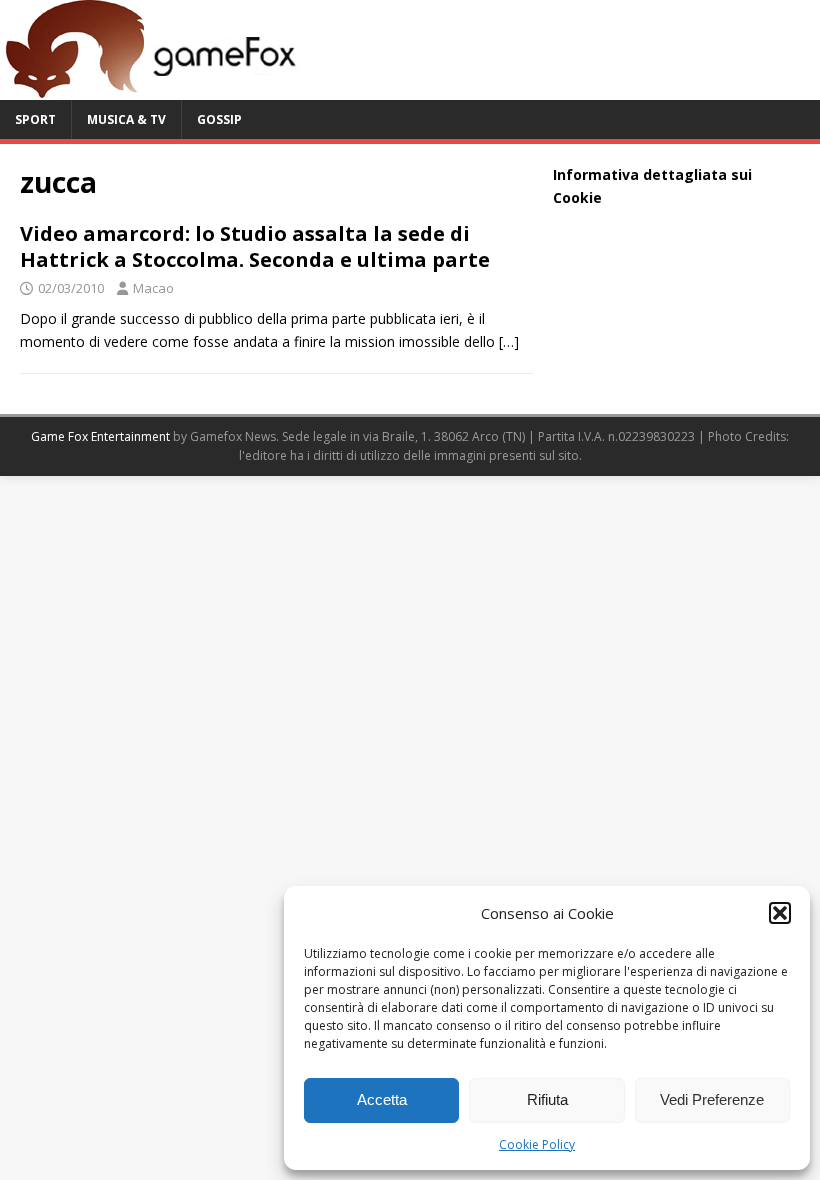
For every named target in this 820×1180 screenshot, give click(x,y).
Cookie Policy (537, 1144)
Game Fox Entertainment (100, 436)
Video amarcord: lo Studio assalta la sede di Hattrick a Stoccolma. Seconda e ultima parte (255, 246)
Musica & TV (126, 119)
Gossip (219, 119)
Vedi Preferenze (712, 1099)
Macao (153, 288)
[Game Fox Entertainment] (150, 88)
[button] (780, 913)
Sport (35, 119)
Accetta (382, 1099)
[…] (509, 341)
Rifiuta (547, 1099)
